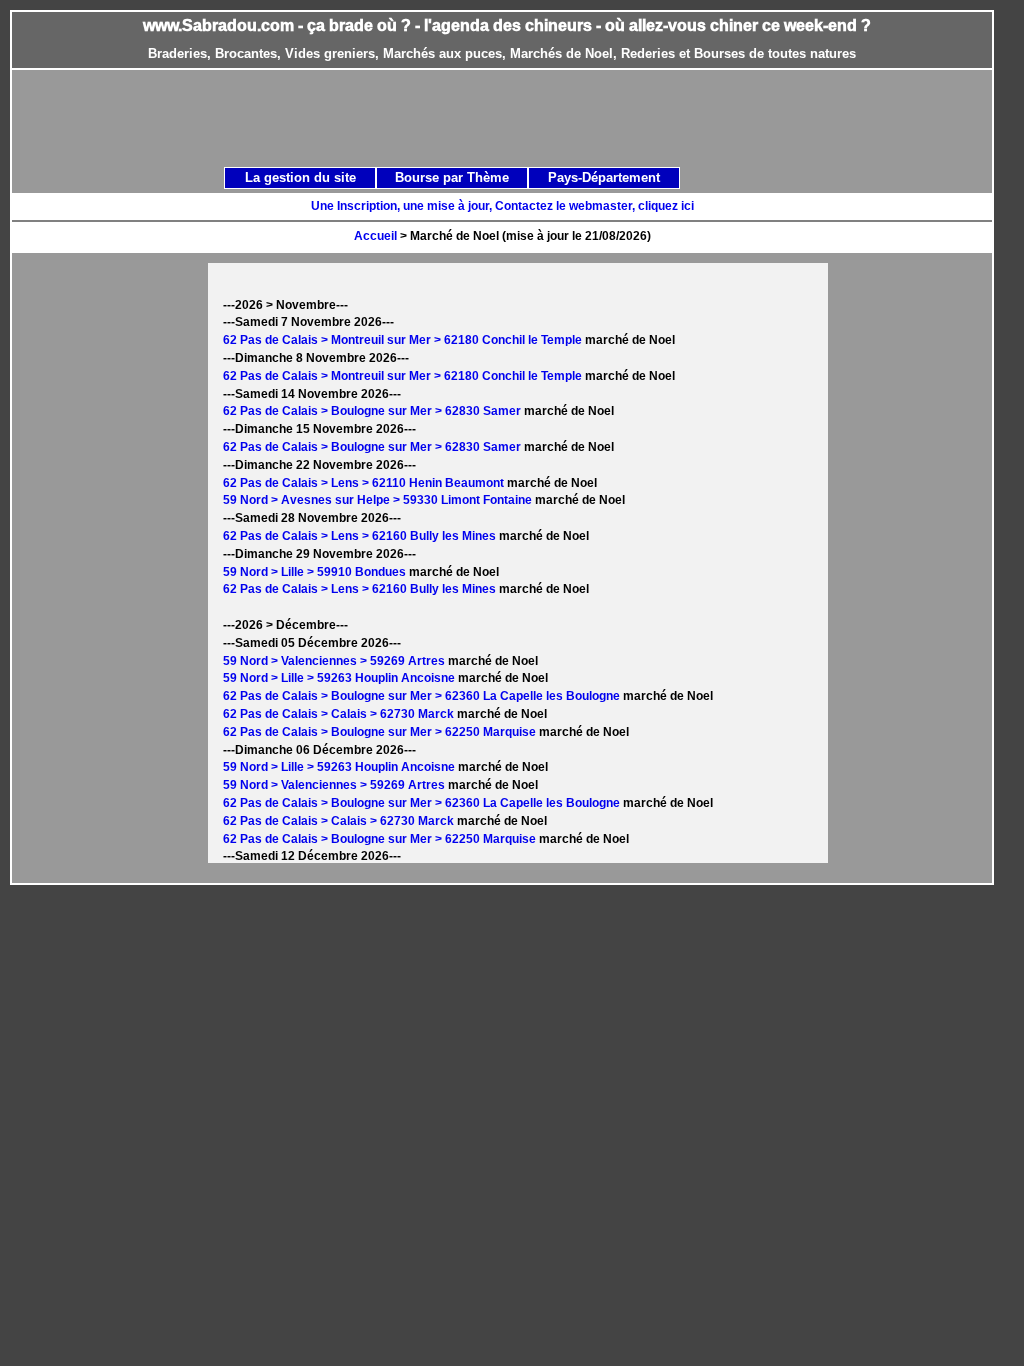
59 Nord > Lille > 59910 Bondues (314, 572)
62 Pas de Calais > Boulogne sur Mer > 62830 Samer (372, 411)
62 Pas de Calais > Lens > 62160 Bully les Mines (359, 536)
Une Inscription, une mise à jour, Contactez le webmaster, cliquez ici (502, 206)
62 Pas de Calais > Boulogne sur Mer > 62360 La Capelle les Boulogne (421, 696)
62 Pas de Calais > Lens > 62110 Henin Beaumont (363, 483)
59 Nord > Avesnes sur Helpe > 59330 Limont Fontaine (377, 500)
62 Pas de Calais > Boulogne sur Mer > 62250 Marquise (379, 732)
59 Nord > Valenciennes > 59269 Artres (334, 661)
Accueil (375, 236)
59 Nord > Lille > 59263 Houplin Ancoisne (339, 678)
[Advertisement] (524, 117)
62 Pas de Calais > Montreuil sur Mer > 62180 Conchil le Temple (402, 340)
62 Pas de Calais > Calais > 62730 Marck (338, 714)
